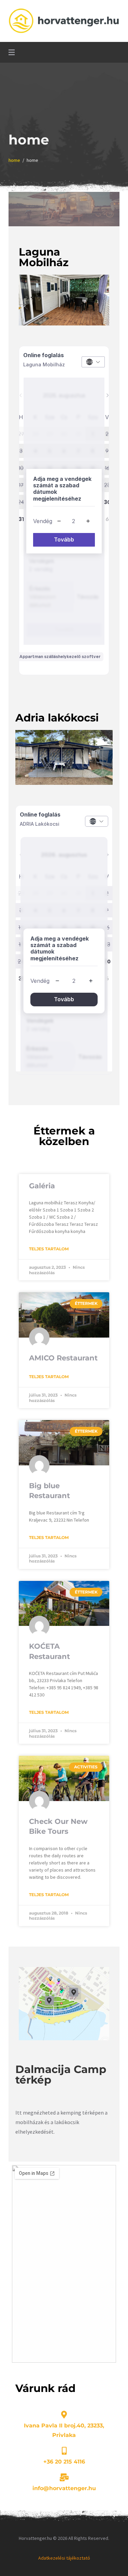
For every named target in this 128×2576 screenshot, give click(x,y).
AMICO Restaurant (63, 1358)
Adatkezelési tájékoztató (64, 2558)
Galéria (42, 1186)
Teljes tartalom (49, 1249)
